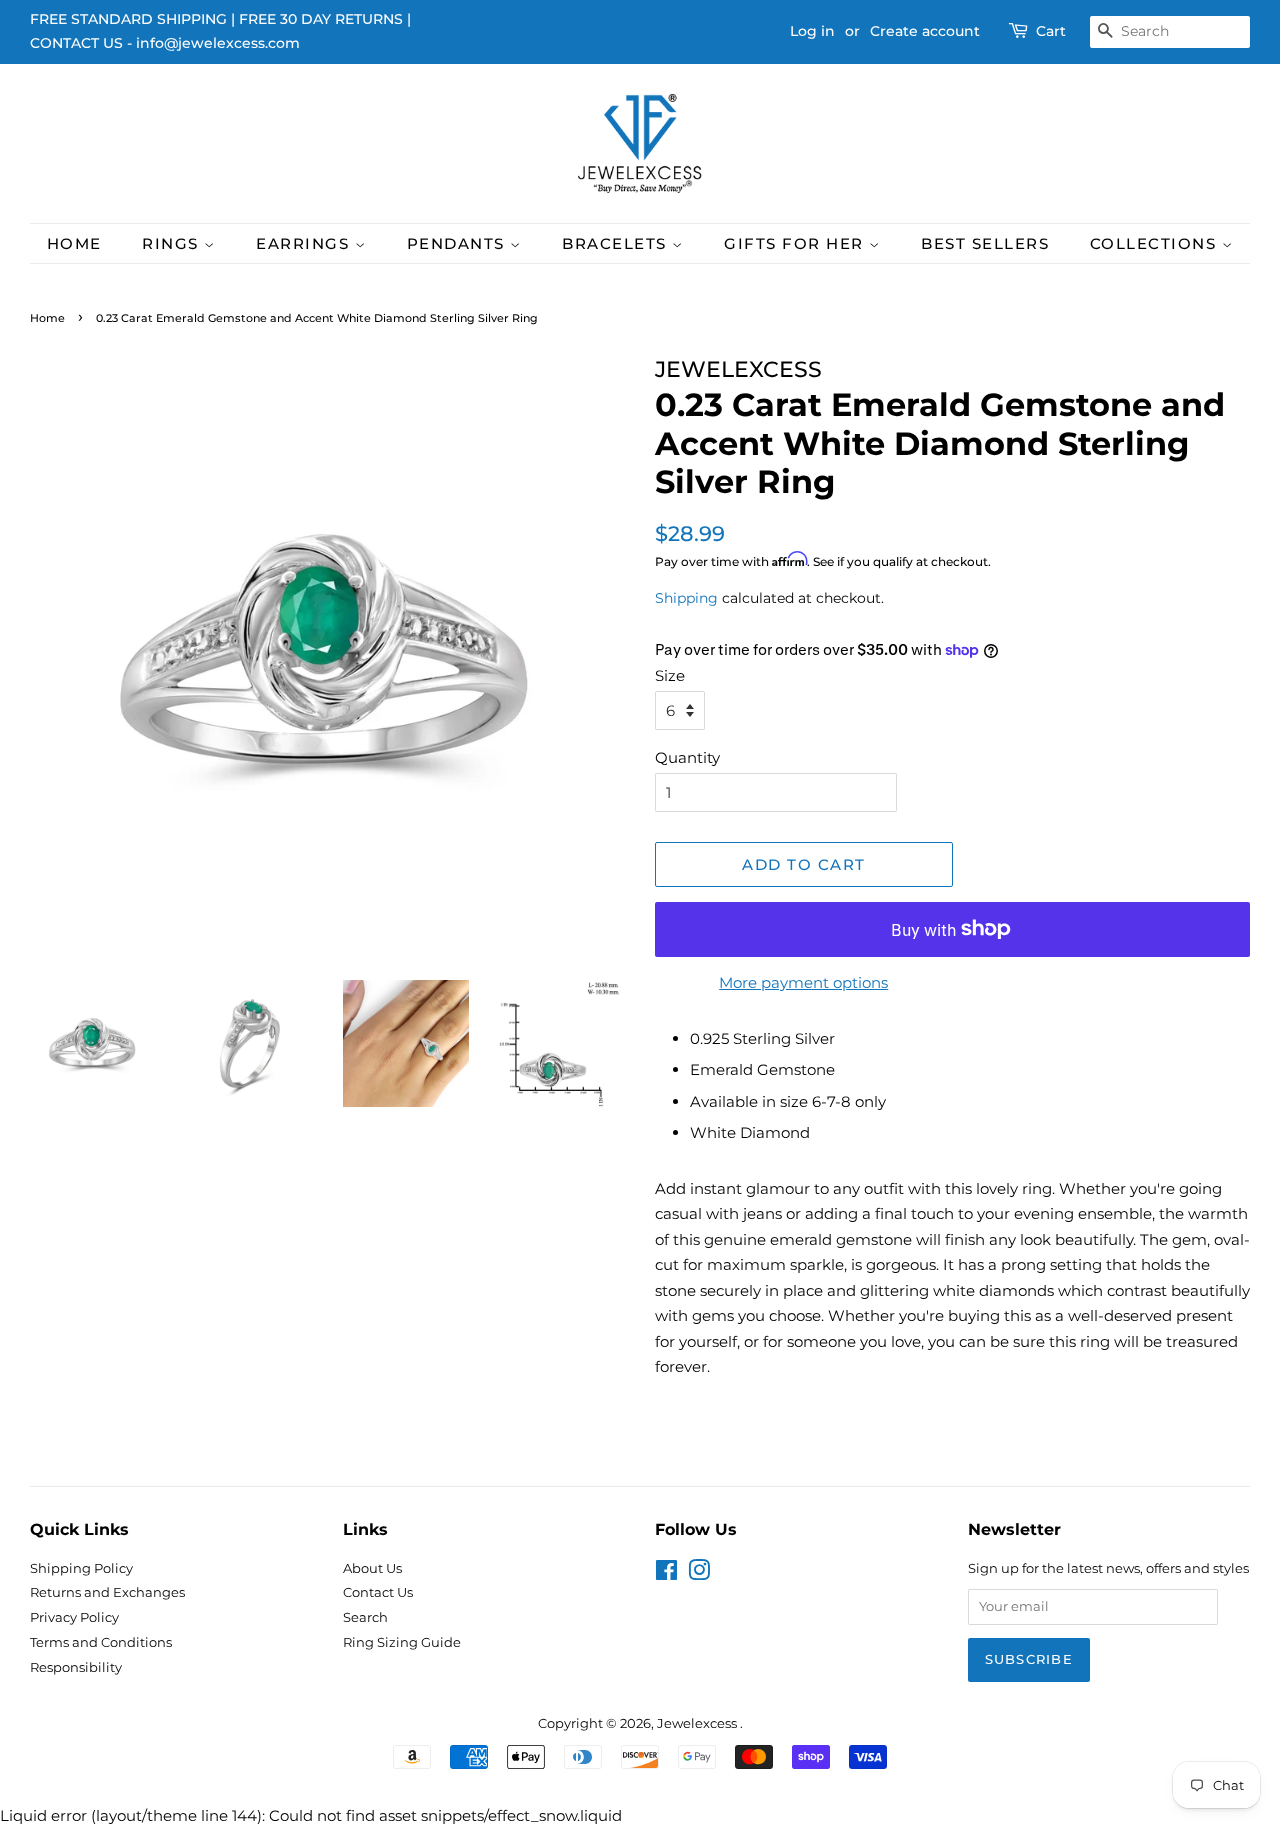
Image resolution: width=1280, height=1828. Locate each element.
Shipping (686, 598)
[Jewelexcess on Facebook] (666, 1574)
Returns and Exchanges (107, 1592)
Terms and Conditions (101, 1642)
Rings (173, 243)
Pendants (459, 243)
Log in (812, 31)
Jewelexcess (698, 1723)
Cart (1051, 31)
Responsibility (76, 1667)
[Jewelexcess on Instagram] (699, 1574)
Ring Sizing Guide (402, 1642)
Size (670, 675)
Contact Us (378, 1592)
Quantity (687, 757)
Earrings (305, 243)
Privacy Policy (74, 1617)
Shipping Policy (81, 1568)
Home (74, 243)
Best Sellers (985, 243)
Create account (925, 31)
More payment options (803, 982)
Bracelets (617, 243)
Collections (1156, 243)
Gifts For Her (796, 243)
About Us (372, 1568)
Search (365, 1617)
